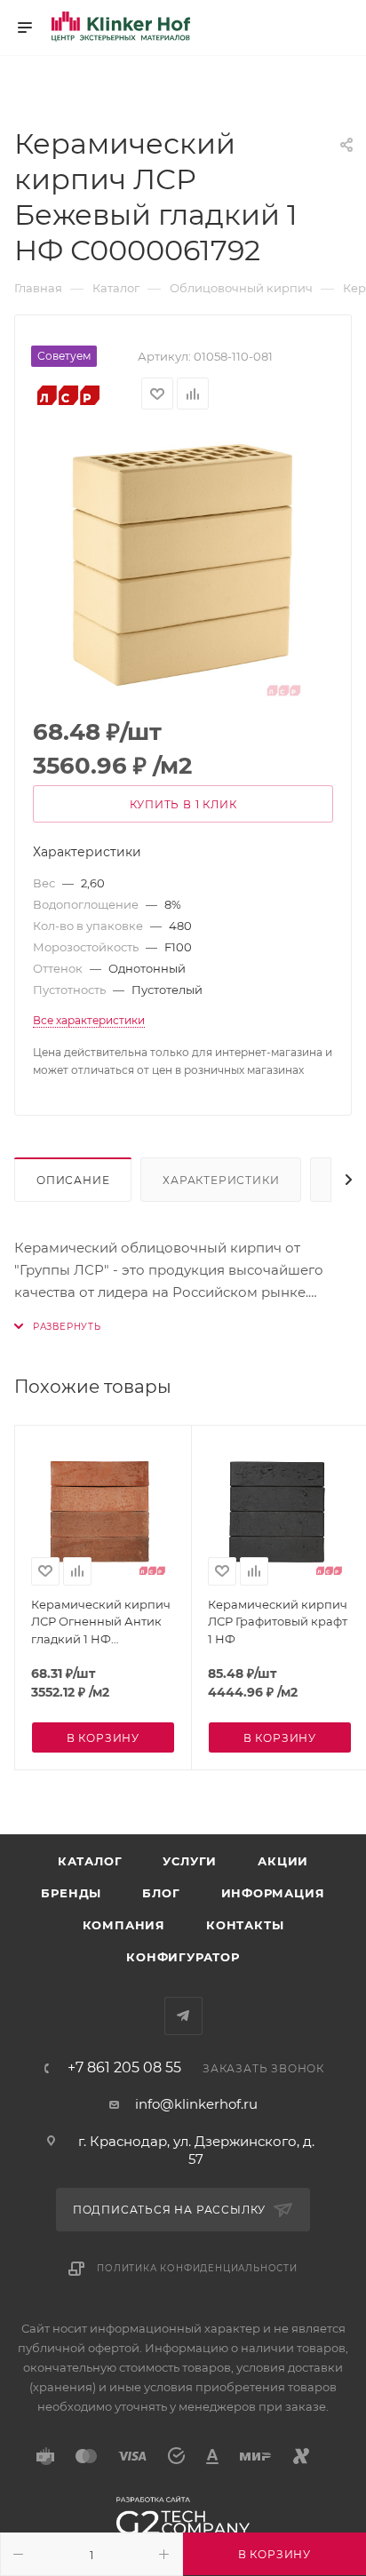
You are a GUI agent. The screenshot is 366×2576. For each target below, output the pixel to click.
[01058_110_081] (183, 565)
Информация (273, 1893)
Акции (283, 1861)
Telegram (183, 2016)
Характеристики (221, 1180)
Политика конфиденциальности (197, 2268)
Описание (73, 1180)
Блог (161, 1893)
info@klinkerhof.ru (196, 2104)
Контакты (245, 1925)
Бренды (71, 1893)
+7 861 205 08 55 (124, 2068)
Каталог (90, 1861)
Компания (124, 1925)
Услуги (190, 1861)
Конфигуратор (183, 1957)
